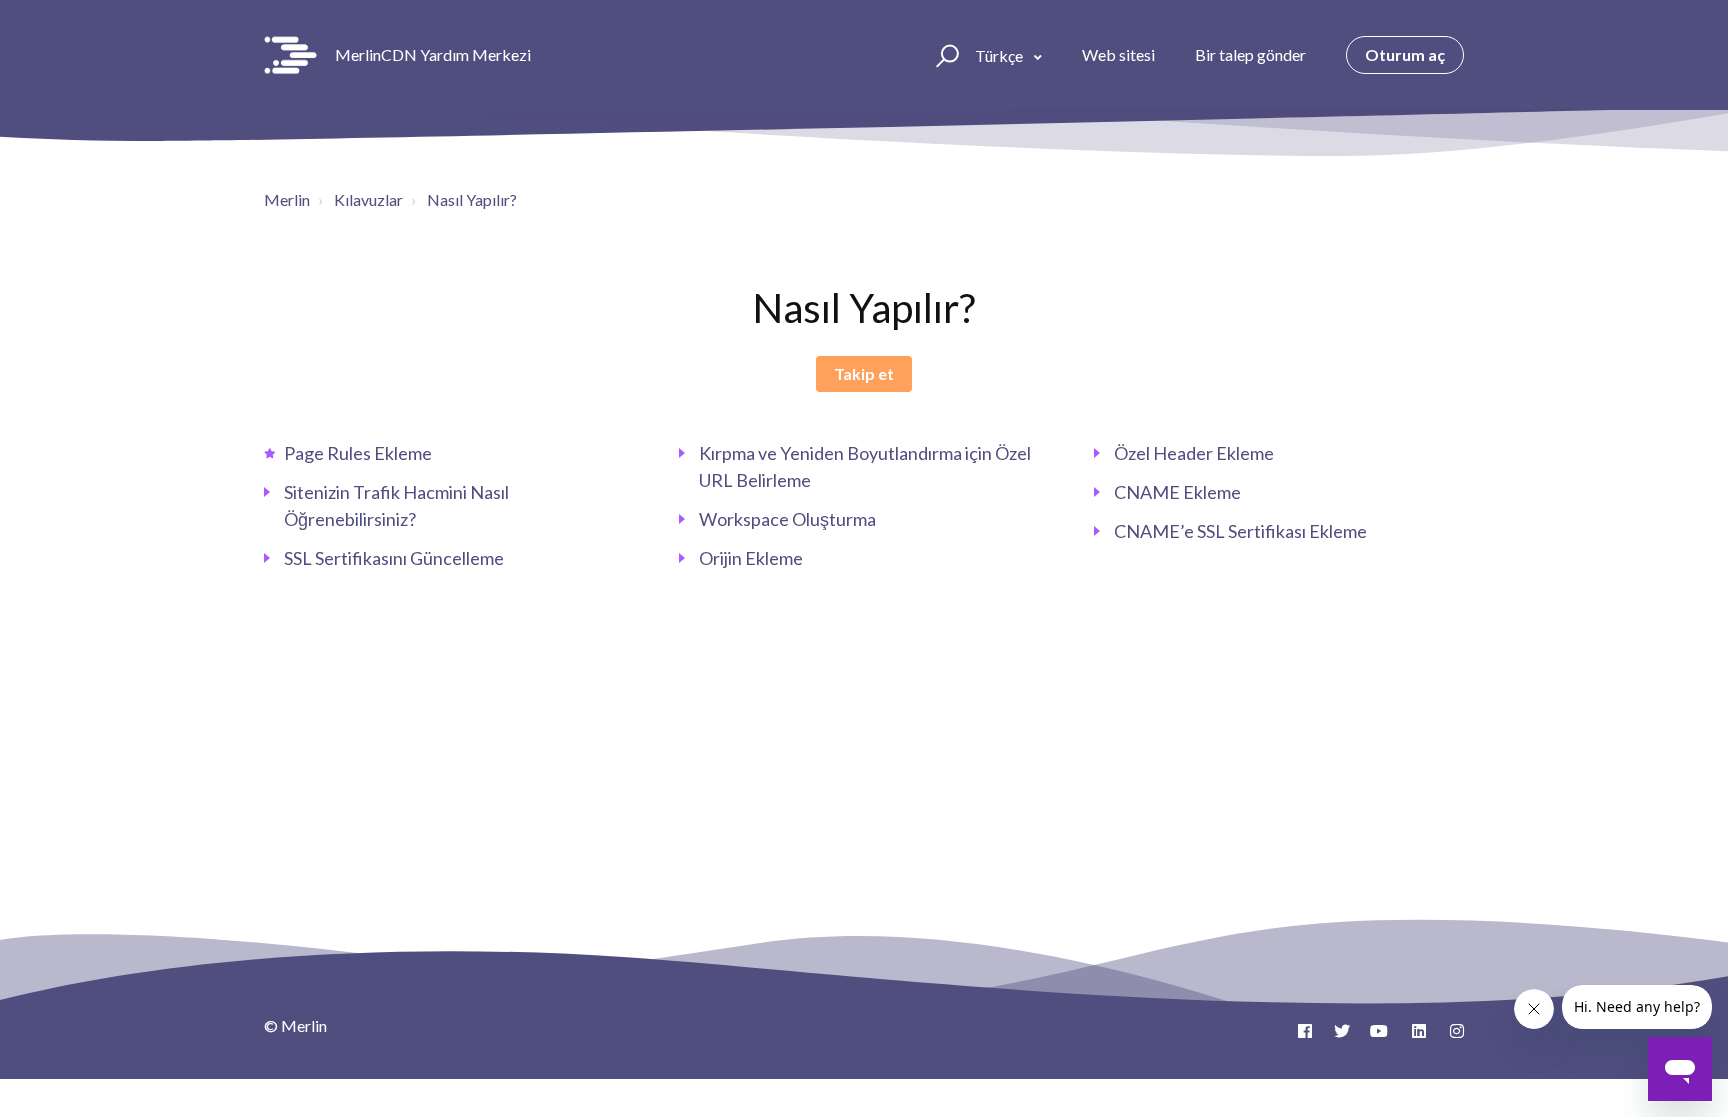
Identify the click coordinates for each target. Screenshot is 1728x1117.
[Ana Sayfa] (290, 55)
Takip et (864, 373)
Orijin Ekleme (751, 558)
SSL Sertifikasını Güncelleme (394, 558)
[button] (944, 55)
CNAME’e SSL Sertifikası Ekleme (1240, 531)
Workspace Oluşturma (787, 519)
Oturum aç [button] (1405, 54)
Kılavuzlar (368, 199)
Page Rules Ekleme (358, 453)
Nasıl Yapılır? (472, 199)
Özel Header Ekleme (1194, 453)
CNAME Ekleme (1177, 492)
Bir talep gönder (1250, 54)
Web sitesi (1118, 54)
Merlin (287, 199)
